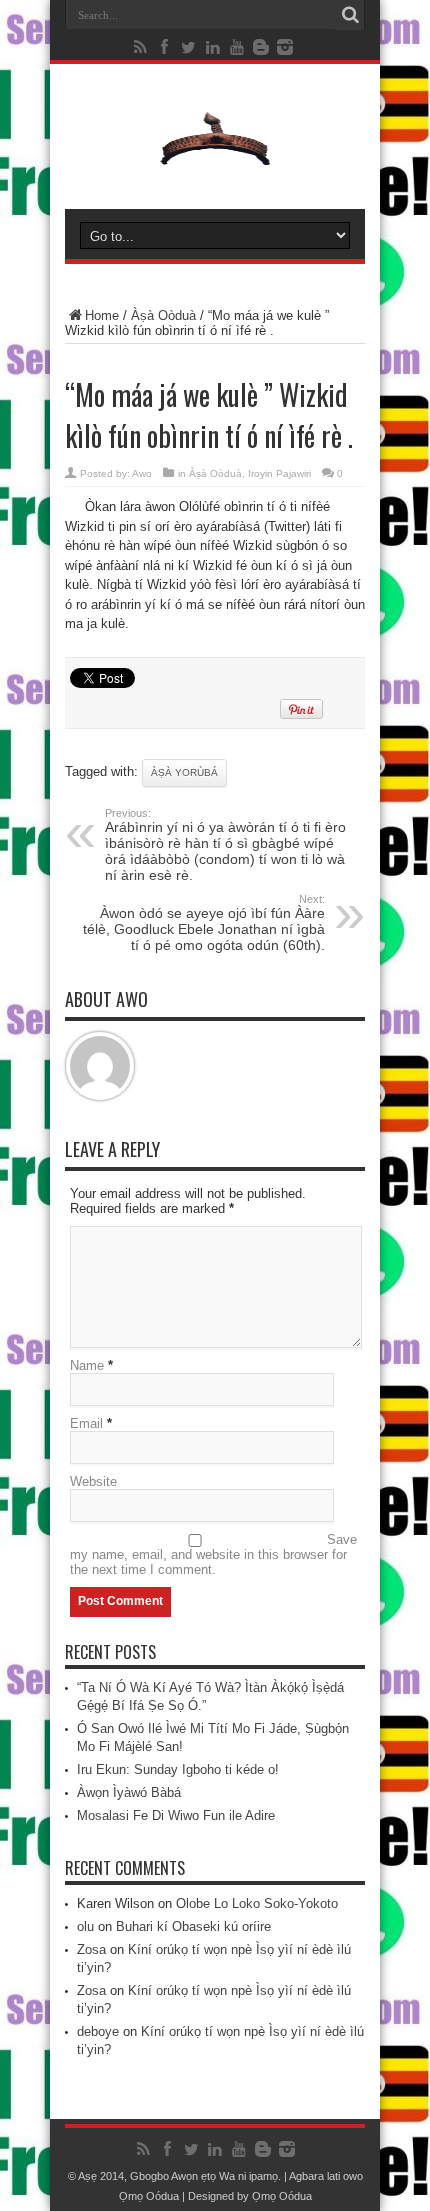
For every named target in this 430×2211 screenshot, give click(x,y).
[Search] (350, 15)
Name (87, 1365)
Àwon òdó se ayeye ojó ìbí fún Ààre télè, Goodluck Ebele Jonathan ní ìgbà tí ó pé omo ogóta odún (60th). (204, 923)
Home (102, 315)
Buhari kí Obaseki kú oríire (193, 1926)
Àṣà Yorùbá (184, 772)
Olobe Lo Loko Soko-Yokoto (257, 1903)
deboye (98, 2031)
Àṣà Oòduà (163, 315)
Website (93, 1481)
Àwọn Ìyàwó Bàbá (129, 1792)
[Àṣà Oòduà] (215, 159)
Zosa (91, 1949)
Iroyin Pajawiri (279, 473)
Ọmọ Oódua (150, 2196)
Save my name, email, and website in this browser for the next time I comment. (213, 1554)
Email (86, 1423)
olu (85, 1926)
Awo (142, 473)
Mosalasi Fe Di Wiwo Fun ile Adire (176, 1815)
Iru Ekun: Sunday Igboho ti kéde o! (178, 1769)
